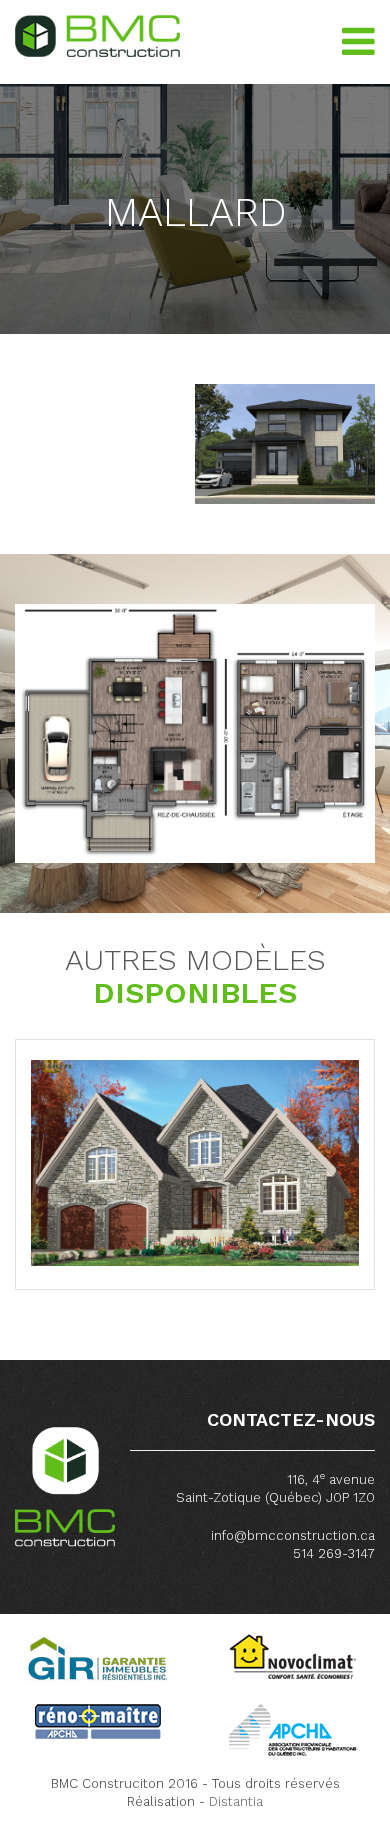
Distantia (236, 1801)
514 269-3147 (334, 1553)
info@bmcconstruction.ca (293, 1535)
